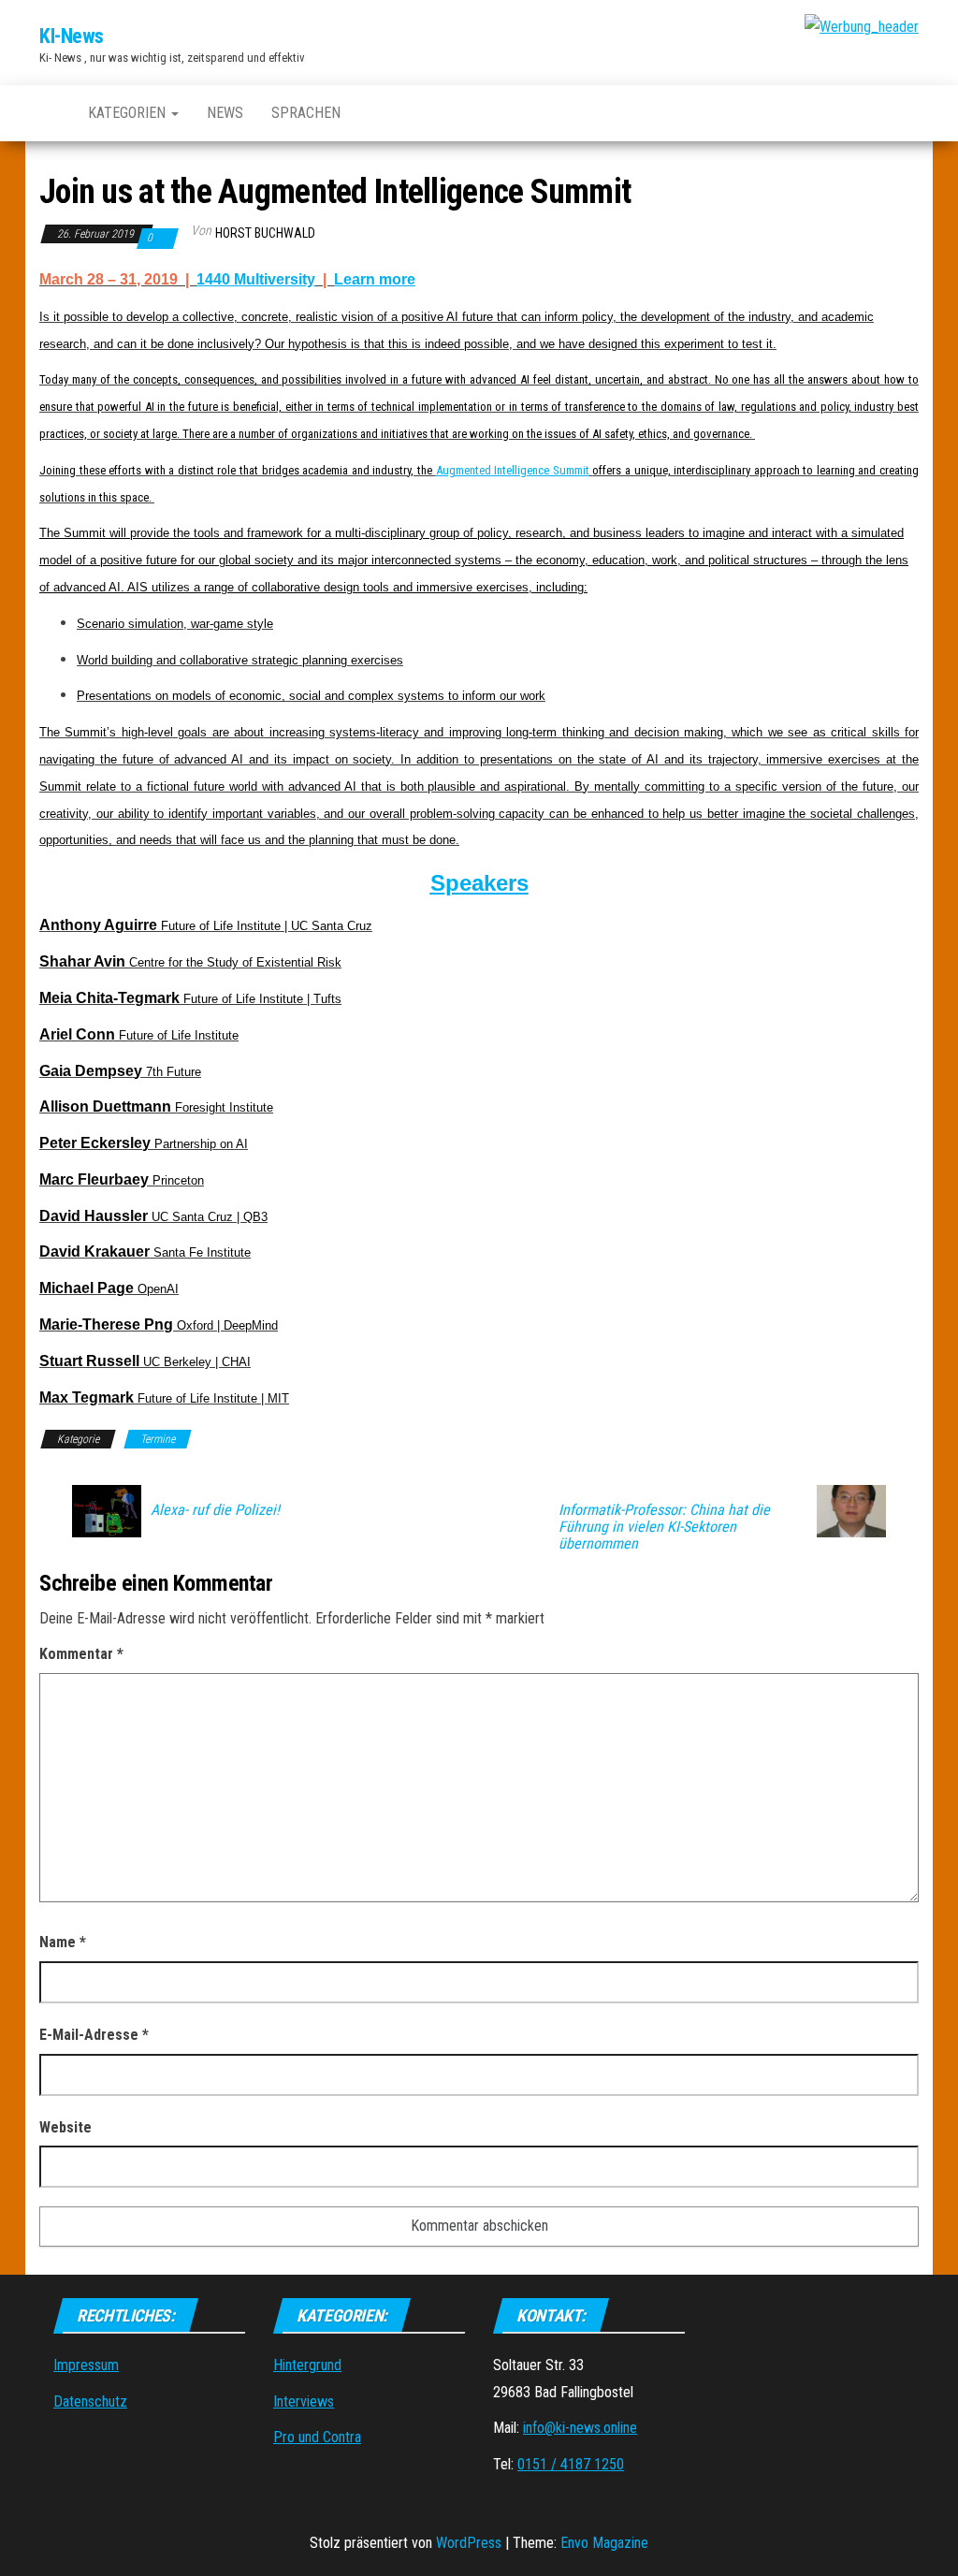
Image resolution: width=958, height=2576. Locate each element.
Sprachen (306, 113)
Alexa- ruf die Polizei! (215, 1510)
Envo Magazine (604, 2543)
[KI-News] (50, 113)
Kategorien (129, 113)
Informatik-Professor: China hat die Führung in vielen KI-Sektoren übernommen (664, 1527)
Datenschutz (90, 2401)
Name (63, 1942)
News (225, 113)
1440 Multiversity (256, 279)
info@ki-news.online (580, 2428)
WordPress (469, 2543)
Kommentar (81, 1654)
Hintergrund (307, 2365)
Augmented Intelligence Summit (513, 470)
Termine (158, 1439)
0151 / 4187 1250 (571, 2464)
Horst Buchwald (265, 233)
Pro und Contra (317, 2437)
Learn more (375, 279)
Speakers (479, 883)
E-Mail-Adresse (94, 2035)
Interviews (304, 2401)
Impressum (86, 2365)
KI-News (72, 36)
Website (65, 2127)
